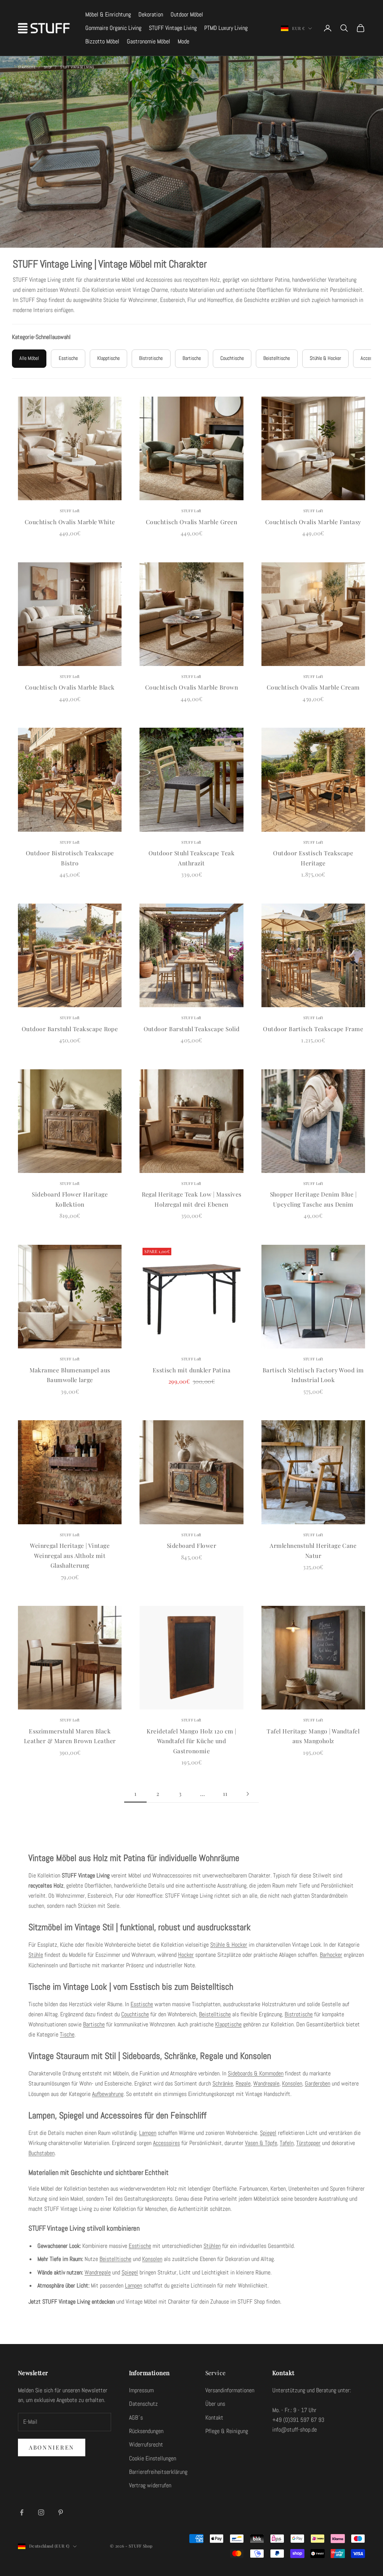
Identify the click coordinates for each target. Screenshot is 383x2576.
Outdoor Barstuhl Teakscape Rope (70, 1029)
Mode (183, 41)
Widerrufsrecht (146, 2444)
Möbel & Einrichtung (108, 14)
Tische (67, 2034)
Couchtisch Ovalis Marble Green (191, 522)
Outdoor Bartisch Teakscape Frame (313, 1029)
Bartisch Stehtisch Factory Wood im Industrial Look (313, 1375)
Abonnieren (52, 2447)
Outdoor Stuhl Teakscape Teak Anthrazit (191, 858)
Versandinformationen (230, 2390)
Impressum (141, 2390)
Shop (48, 67)
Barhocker (331, 1955)
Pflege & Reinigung (227, 2431)
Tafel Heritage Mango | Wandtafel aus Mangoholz (313, 1736)
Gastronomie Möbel (148, 41)
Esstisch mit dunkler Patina (192, 1370)
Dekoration (151, 14)
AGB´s (136, 2418)
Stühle (36, 1955)
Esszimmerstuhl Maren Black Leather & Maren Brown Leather (70, 1736)
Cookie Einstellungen (153, 2458)
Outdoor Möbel (187, 14)
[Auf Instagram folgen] (41, 2512)
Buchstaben (42, 2153)
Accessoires (166, 2143)
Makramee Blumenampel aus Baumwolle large (70, 1375)
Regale (243, 2083)
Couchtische (135, 2014)
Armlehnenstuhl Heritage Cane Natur (313, 1550)
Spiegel (268, 2133)
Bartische (94, 2024)
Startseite (27, 67)
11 (225, 1793)
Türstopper (308, 2143)
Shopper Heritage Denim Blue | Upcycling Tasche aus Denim (313, 1199)
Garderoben (318, 2083)
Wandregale (266, 2083)
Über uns (215, 2404)
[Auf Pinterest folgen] (61, 2512)
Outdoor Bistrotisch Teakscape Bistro (70, 858)
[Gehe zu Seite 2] (248, 1794)
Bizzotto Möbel (102, 41)
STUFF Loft (70, 511)
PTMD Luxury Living (226, 28)
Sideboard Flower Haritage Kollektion (70, 1199)
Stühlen (212, 2246)
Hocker (186, 1955)
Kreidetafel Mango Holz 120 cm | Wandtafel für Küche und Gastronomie (191, 1741)
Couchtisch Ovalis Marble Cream (313, 687)
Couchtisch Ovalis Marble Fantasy (313, 522)
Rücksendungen (146, 2431)
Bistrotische (299, 2014)
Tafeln (287, 2143)
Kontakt (214, 2418)
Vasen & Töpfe (261, 2143)
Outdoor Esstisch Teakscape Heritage (313, 858)
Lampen (148, 2133)
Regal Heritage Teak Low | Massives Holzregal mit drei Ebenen (192, 1199)
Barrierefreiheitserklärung (158, 2472)
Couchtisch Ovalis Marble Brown (191, 687)
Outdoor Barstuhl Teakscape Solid (192, 1029)
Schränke (223, 2083)
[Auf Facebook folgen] (22, 2512)
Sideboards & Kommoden (256, 2073)
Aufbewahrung (108, 2094)
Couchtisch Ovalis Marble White (70, 522)
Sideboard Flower (192, 1545)
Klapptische (228, 2024)
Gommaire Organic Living (113, 28)
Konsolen (292, 2083)
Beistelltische (215, 2014)
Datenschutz (143, 2404)
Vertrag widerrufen (150, 2485)
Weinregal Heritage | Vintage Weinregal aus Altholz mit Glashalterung (70, 1555)
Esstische (142, 2004)
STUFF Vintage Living (173, 28)
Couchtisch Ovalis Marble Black (70, 687)
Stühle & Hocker (229, 1945)
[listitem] (29, 359)
